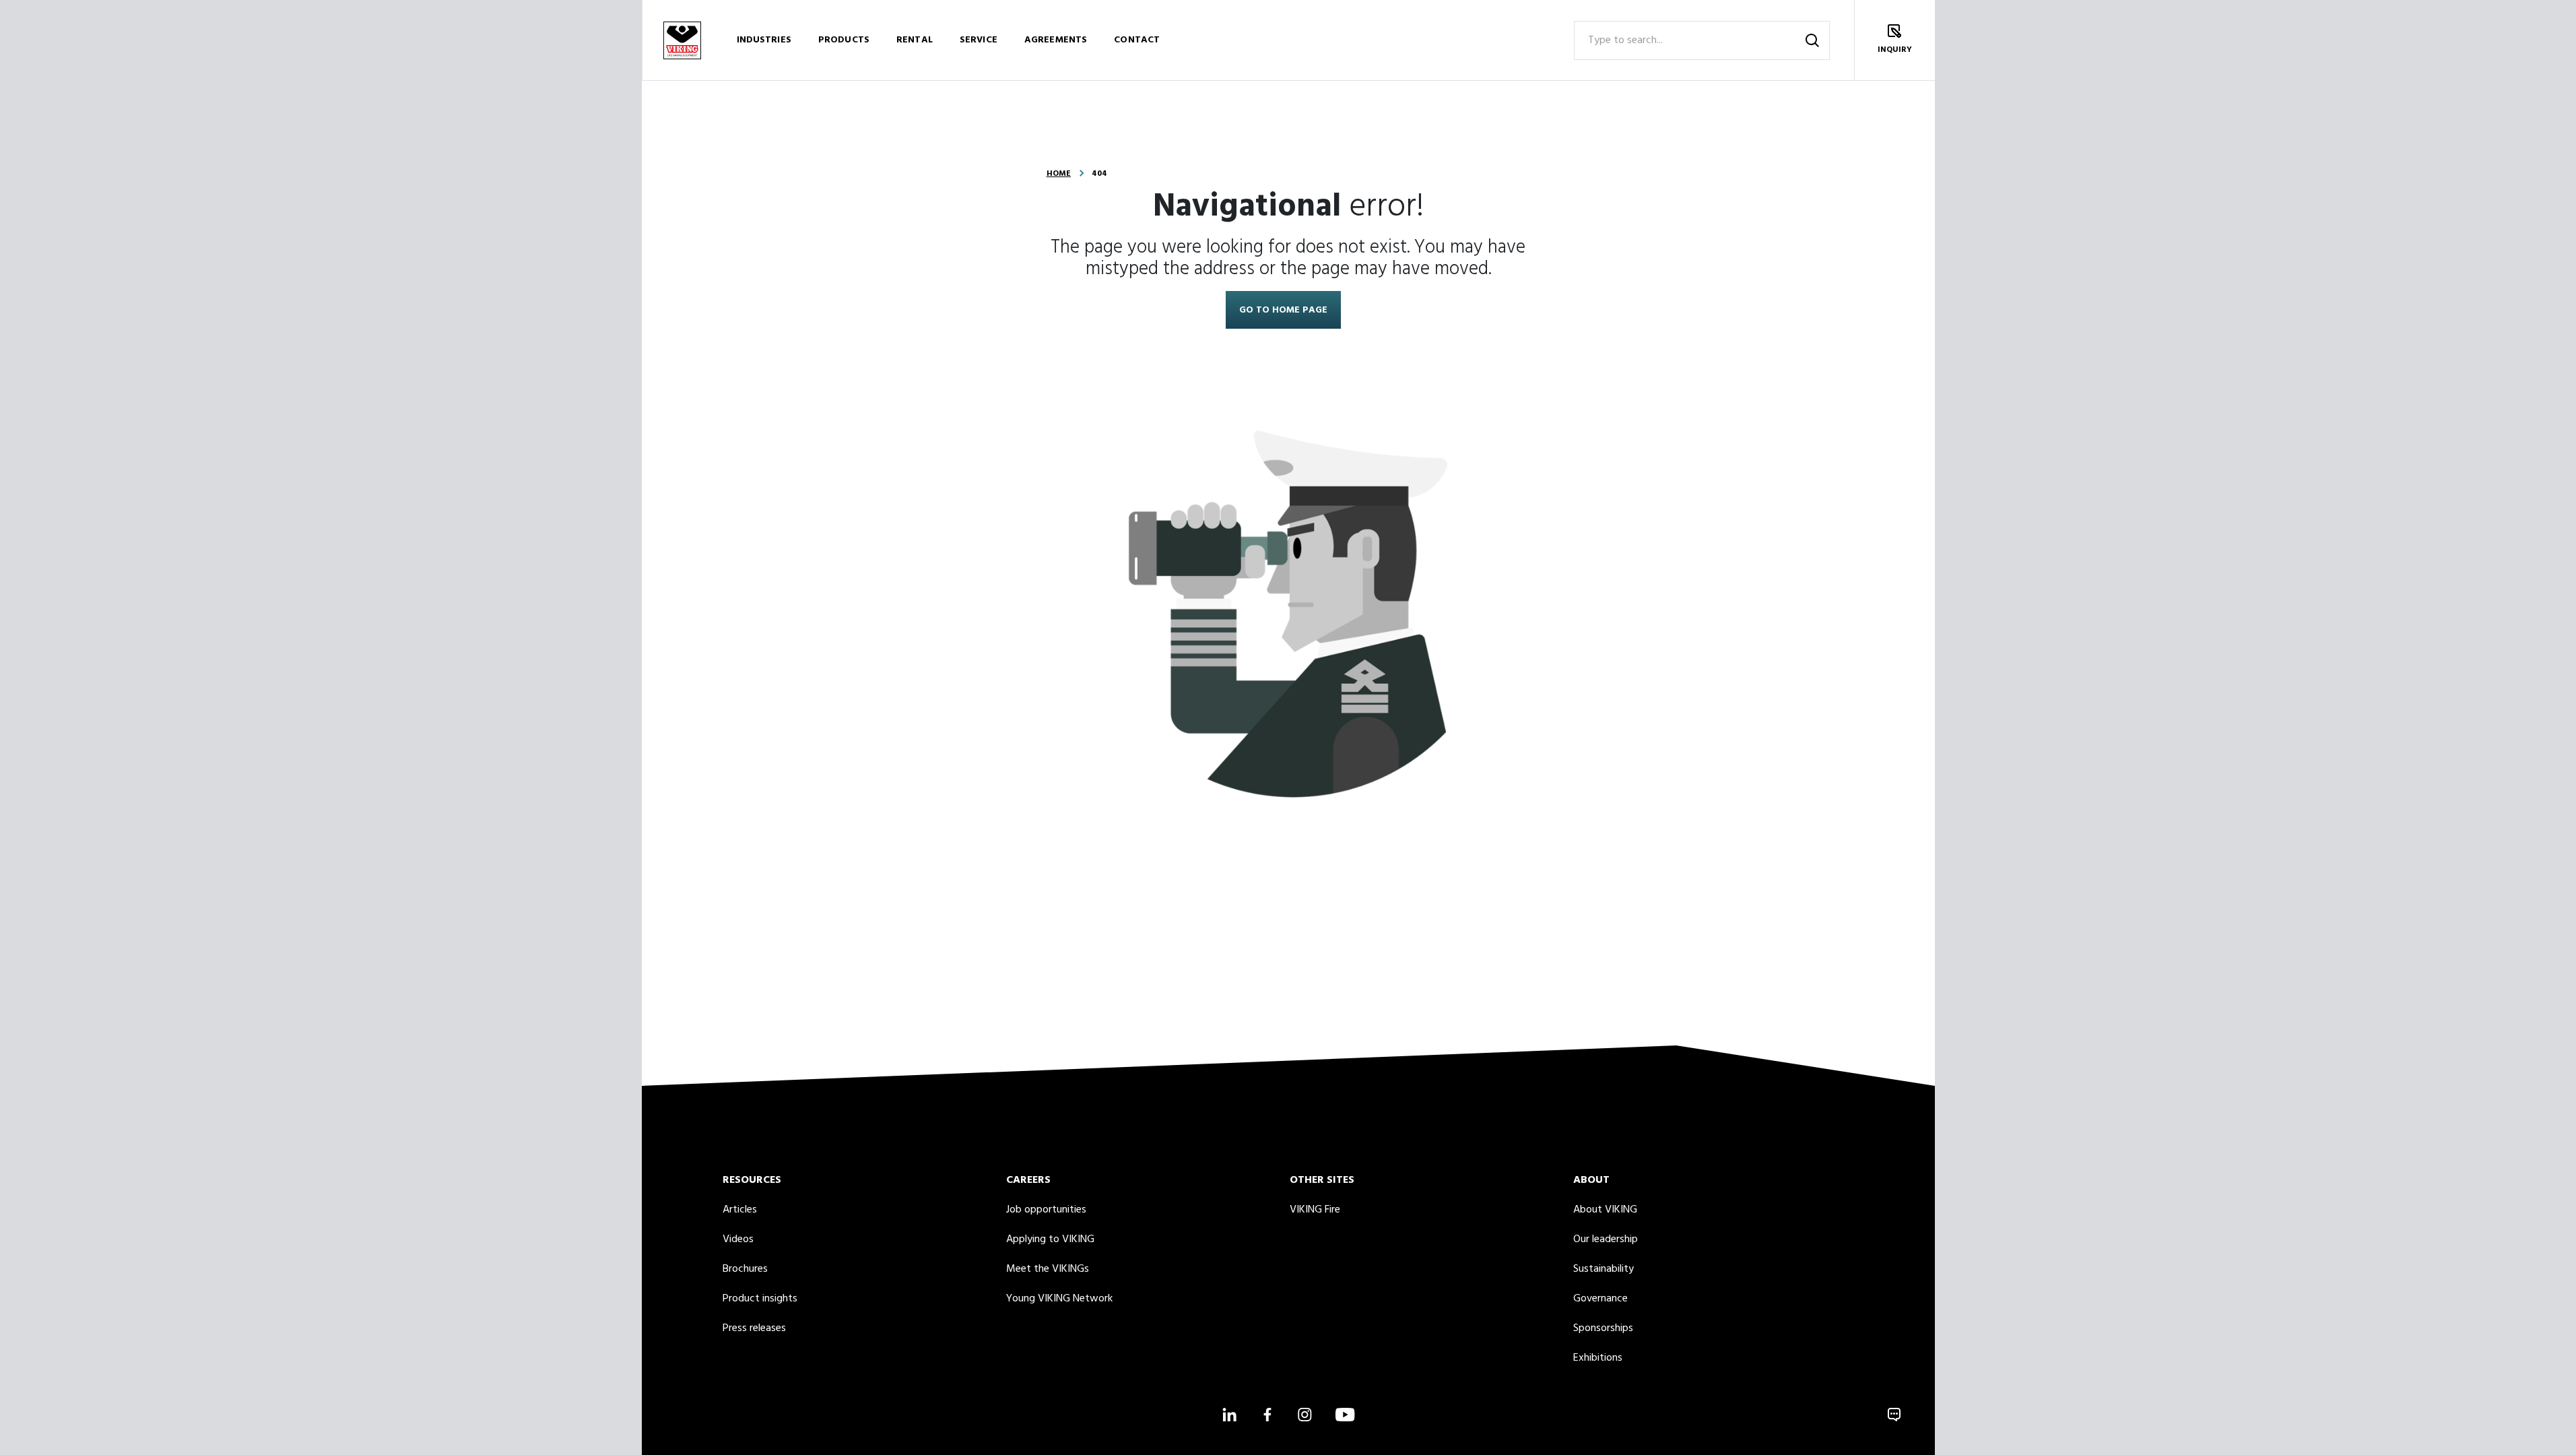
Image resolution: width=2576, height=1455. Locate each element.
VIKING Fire (1315, 1210)
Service (979, 40)
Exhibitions (1598, 1358)
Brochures (745, 1269)
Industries (764, 40)
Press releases (754, 1328)
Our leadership (1606, 1239)
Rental (915, 40)
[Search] (1812, 40)
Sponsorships (1603, 1328)
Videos (738, 1239)
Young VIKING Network (1059, 1299)
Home (1059, 174)
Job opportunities (1046, 1210)
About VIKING (1605, 1210)
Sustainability (1604, 1269)
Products (844, 40)
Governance (1600, 1299)
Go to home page (1283, 310)
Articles (740, 1210)
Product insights (760, 1299)
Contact (1137, 40)
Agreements (1056, 40)
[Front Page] (682, 40)
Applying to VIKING (1050, 1239)
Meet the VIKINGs (1048, 1269)
